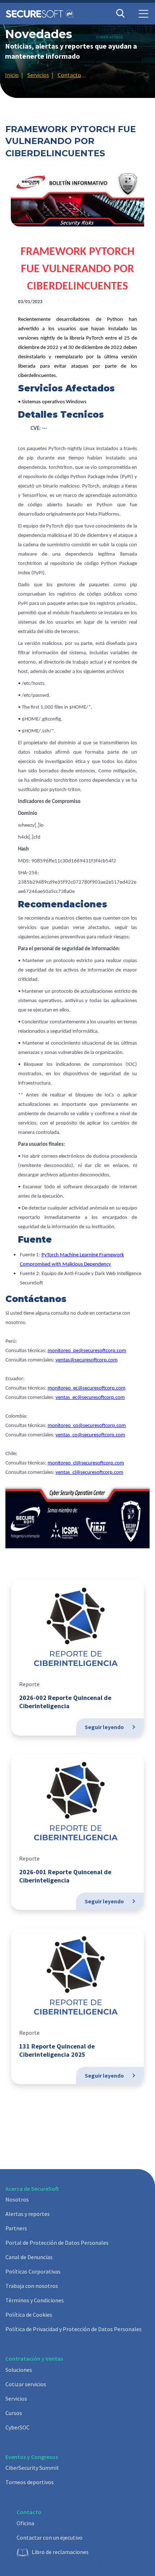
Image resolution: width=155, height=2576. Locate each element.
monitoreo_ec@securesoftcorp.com (87, 1388)
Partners (16, 2228)
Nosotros (17, 2199)
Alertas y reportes (28, 2214)
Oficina (25, 2523)
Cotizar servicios (26, 2384)
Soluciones (19, 2370)
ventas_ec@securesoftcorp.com (90, 1398)
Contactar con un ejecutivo (50, 2537)
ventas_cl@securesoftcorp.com (89, 1473)
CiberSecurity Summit (32, 2468)
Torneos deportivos (30, 2482)
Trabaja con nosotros (32, 2286)
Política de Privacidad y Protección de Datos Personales (74, 2329)
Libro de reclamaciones (60, 2552)
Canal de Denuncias (29, 2257)
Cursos (14, 2413)
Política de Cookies (29, 2315)
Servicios (16, 2398)
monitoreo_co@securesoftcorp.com (87, 1426)
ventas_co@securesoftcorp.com (90, 1435)
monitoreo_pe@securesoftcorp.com (87, 1351)
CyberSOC (17, 2427)
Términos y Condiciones (35, 2300)
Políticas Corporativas (33, 2271)
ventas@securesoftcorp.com (87, 1360)
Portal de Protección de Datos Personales (57, 2243)
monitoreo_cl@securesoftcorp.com (86, 1463)
